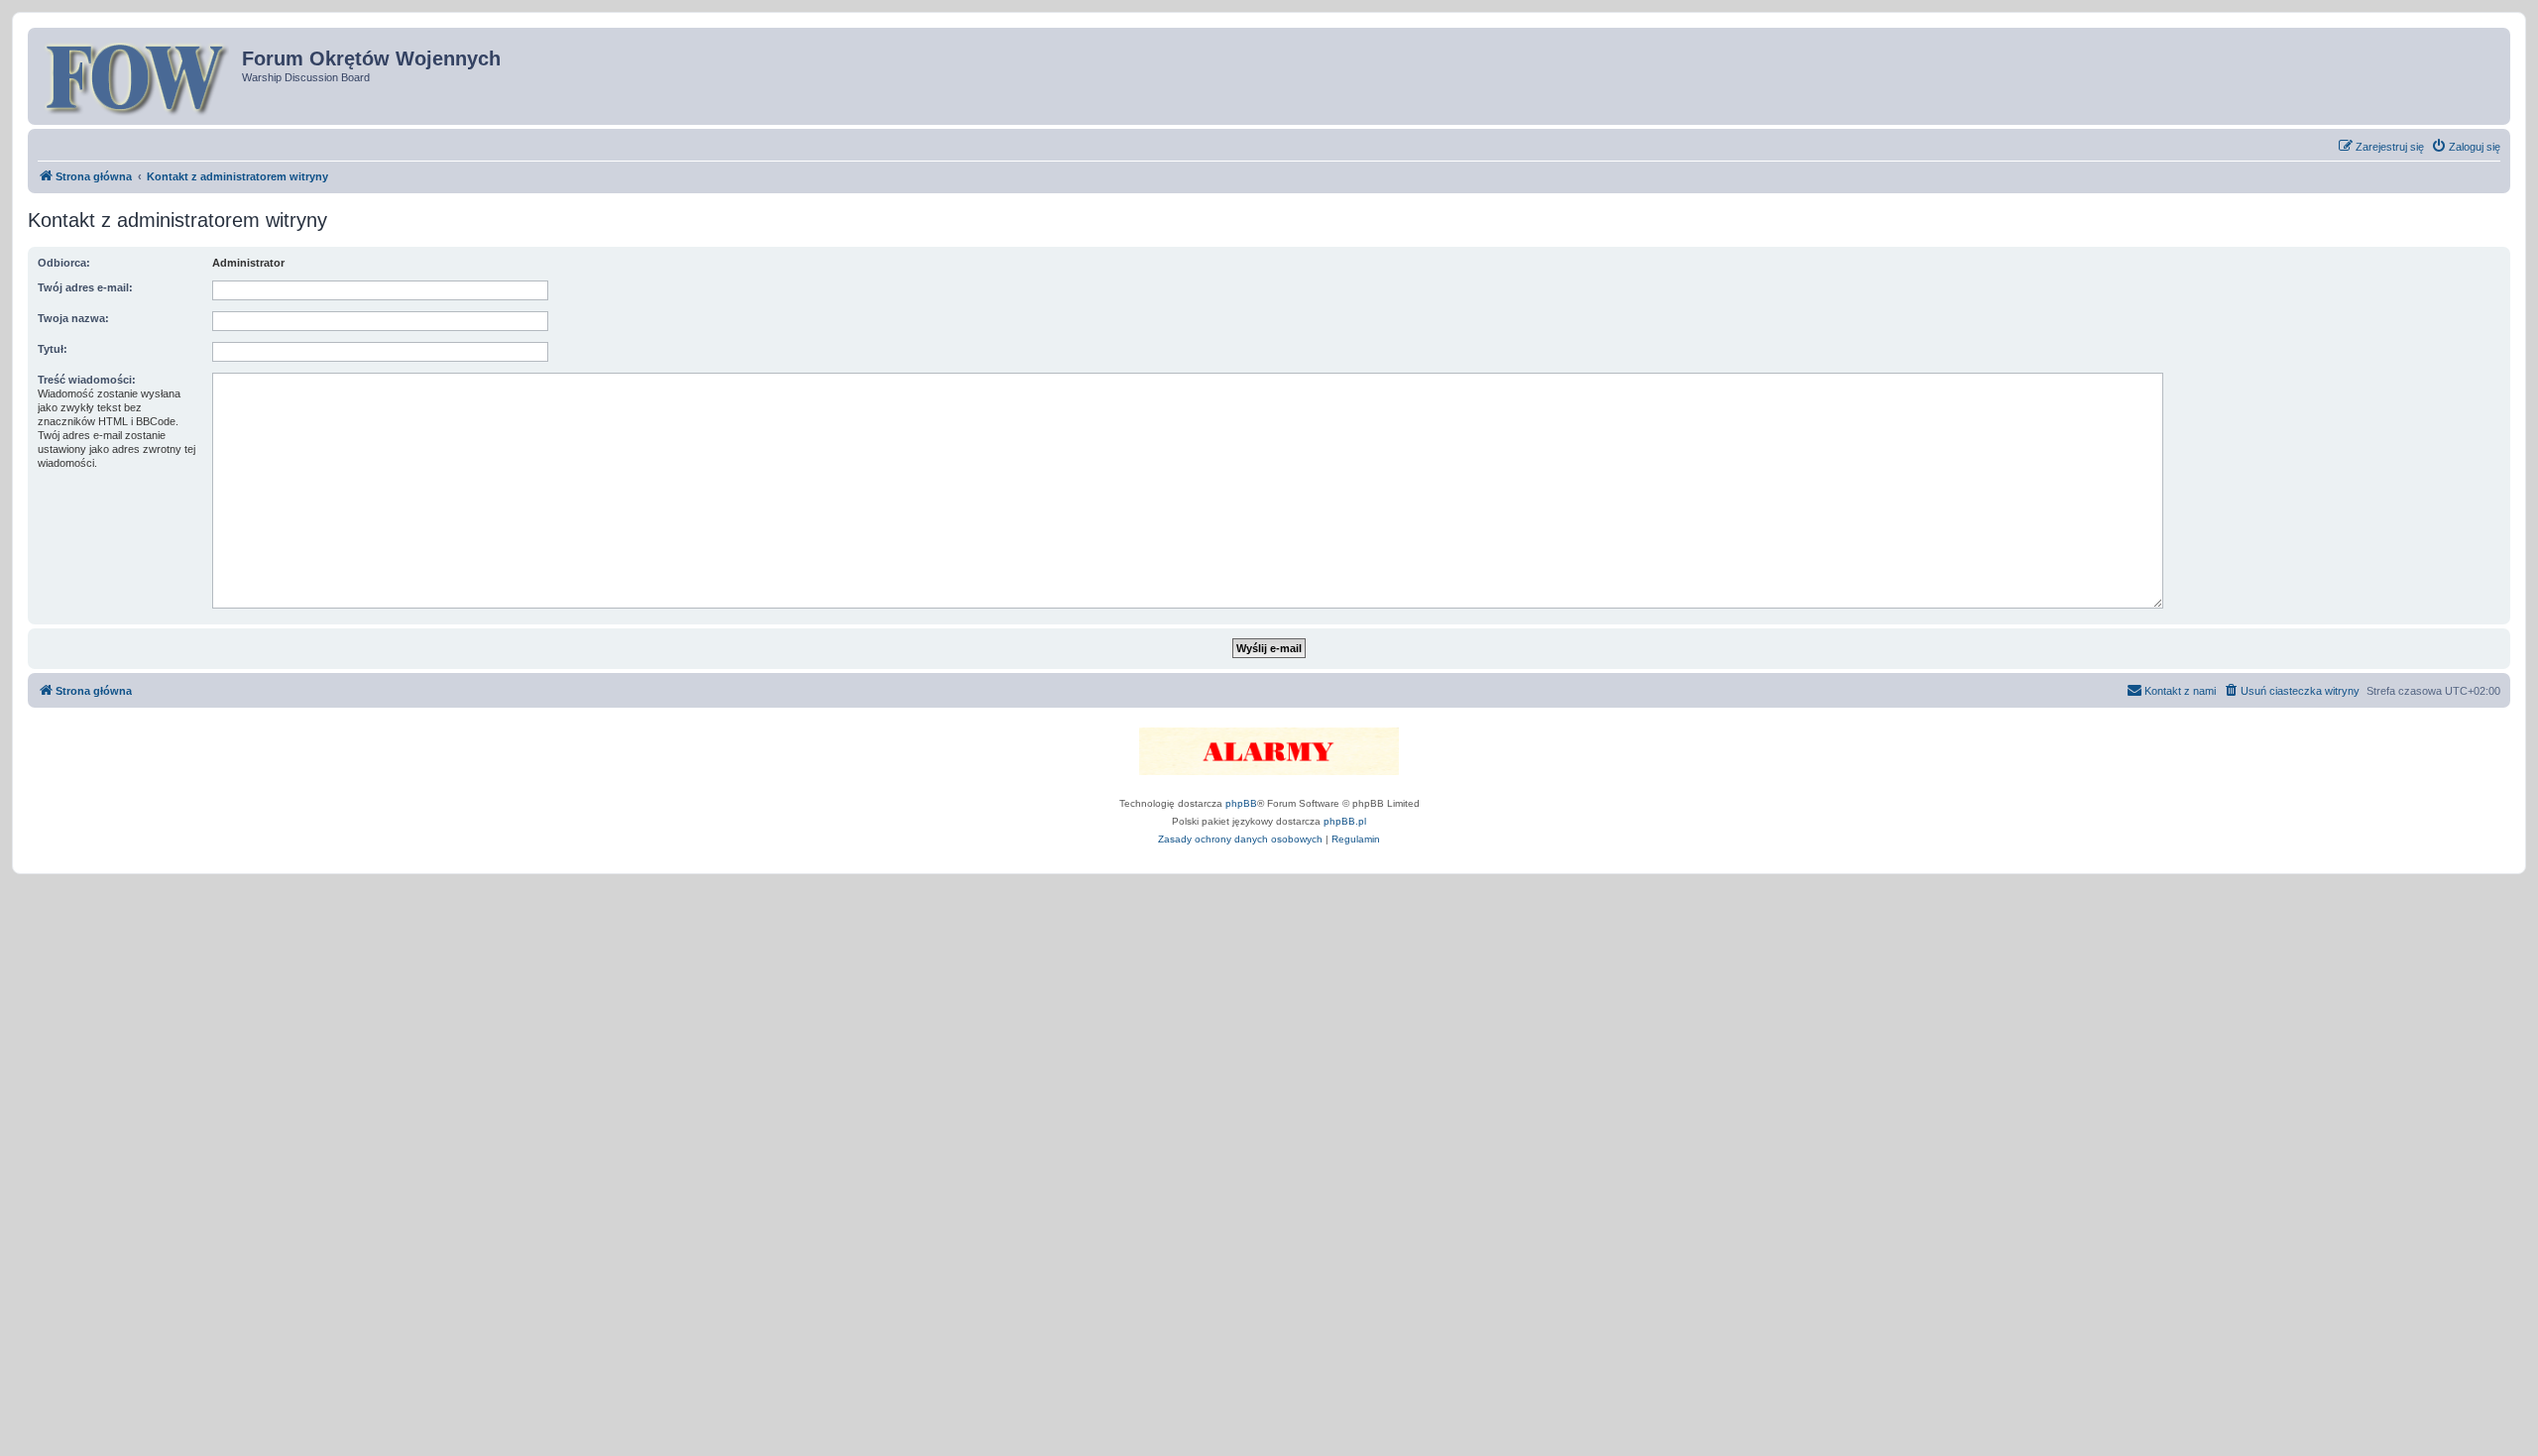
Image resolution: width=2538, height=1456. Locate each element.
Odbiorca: (64, 263)
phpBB (1241, 803)
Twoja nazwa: (73, 318)
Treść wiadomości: (87, 380)
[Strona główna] (137, 76)
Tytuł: (53, 349)
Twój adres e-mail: (85, 287)
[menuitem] (2466, 147)
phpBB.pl (1345, 821)
